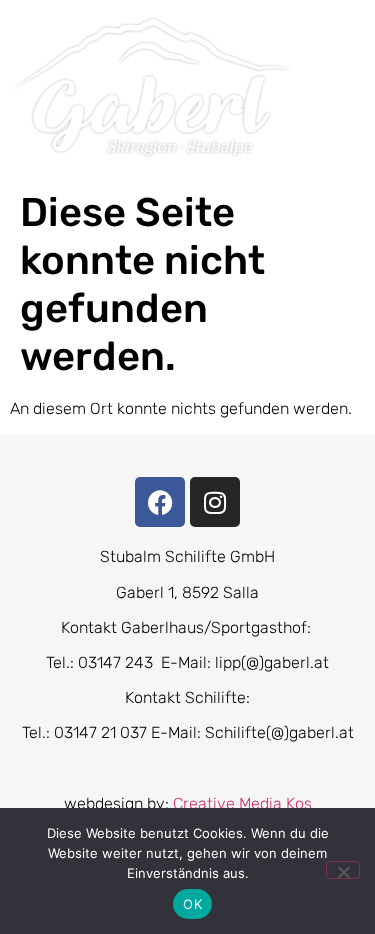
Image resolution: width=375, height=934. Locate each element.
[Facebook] (160, 502)
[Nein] (343, 870)
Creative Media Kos (242, 803)
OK (192, 904)
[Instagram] (215, 502)
